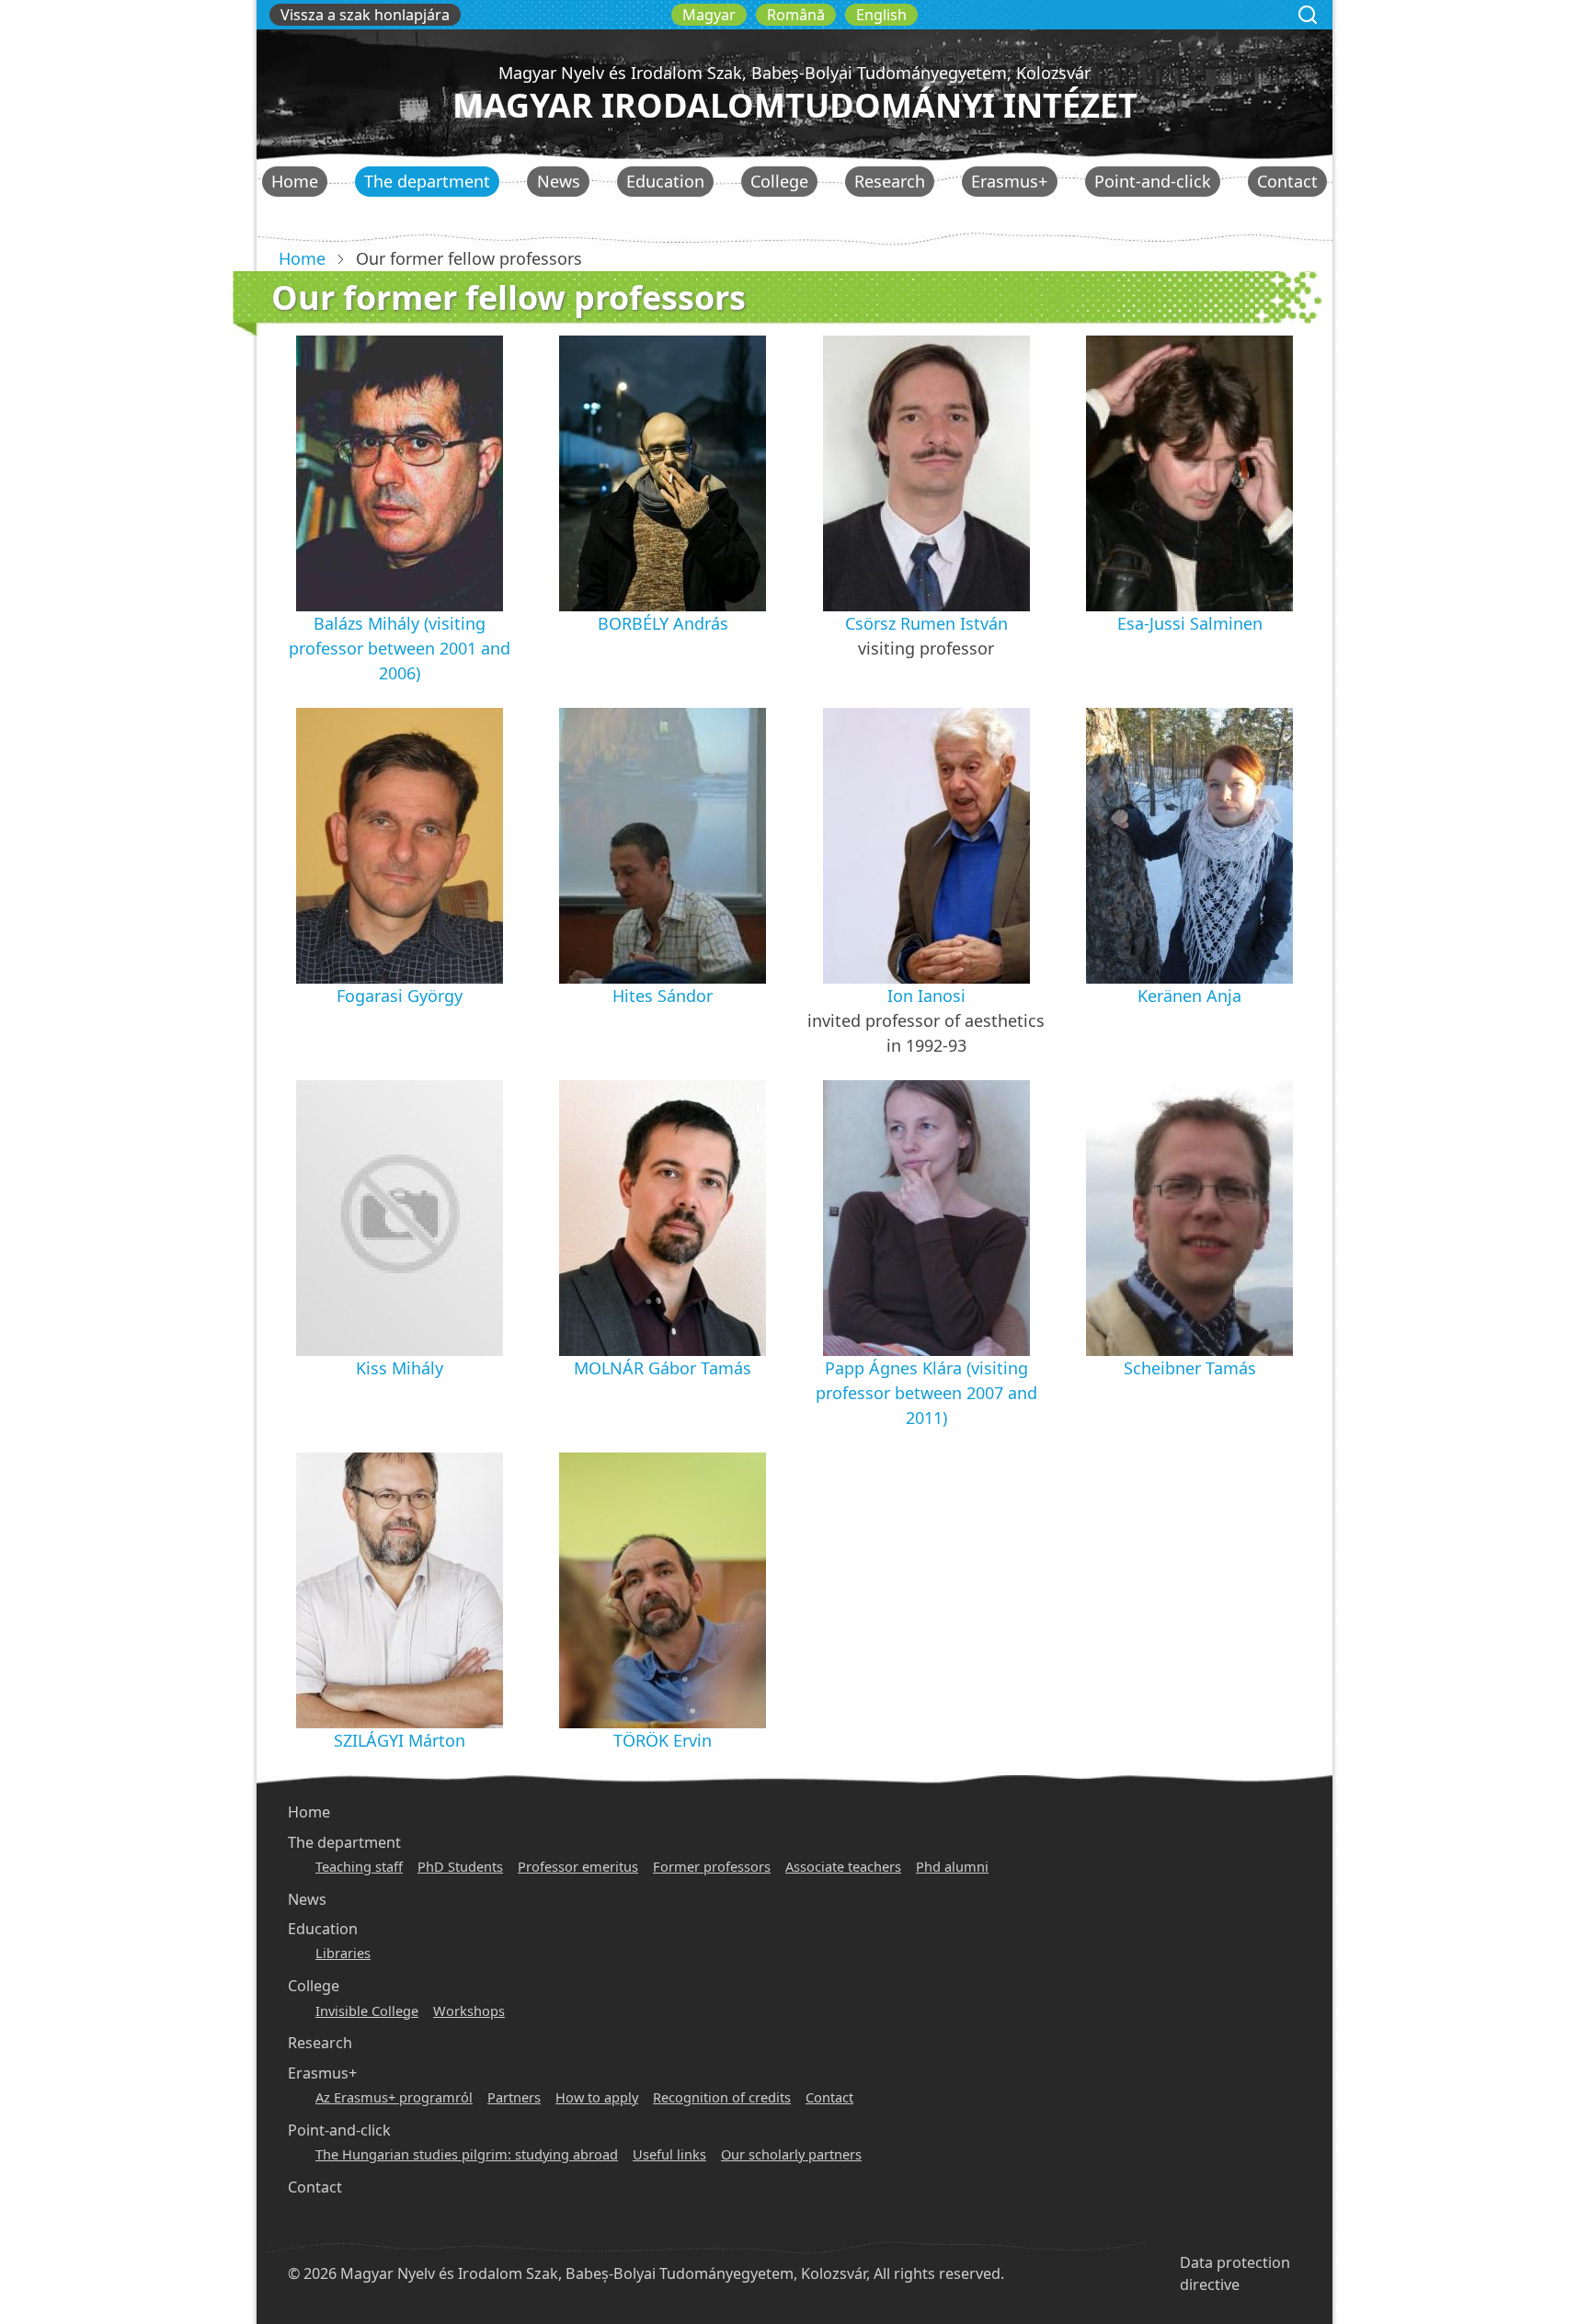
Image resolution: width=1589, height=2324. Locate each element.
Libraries (343, 1953)
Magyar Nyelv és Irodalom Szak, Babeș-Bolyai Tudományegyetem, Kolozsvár (794, 73)
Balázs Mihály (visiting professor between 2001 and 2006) (400, 648)
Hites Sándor (663, 996)
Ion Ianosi (926, 996)
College (779, 181)
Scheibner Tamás (1190, 1368)
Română (796, 15)
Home (295, 181)
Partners (514, 2097)
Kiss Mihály (400, 1368)
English (881, 15)
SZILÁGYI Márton (400, 1740)
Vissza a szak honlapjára (365, 15)
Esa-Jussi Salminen (1190, 623)
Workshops (469, 2011)
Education (665, 181)
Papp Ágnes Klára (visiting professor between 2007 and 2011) (926, 1393)
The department (427, 181)
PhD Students (460, 1866)
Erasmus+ (1009, 181)
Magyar (709, 15)
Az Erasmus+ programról (394, 2097)
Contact (1287, 181)
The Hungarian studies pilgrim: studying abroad (467, 2154)
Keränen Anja (1189, 996)
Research (890, 181)
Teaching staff (359, 1866)
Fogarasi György (400, 996)
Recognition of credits (722, 2097)
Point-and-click (1153, 181)
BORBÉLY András (663, 623)
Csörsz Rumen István (926, 623)
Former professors (712, 1866)
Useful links (669, 2154)
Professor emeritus (578, 1866)
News (559, 181)
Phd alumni (952, 1866)
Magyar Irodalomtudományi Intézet (795, 105)
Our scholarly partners (791, 2154)
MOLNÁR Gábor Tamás (663, 1368)
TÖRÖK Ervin (663, 1740)
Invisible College (367, 2011)
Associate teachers (843, 1866)
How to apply (597, 2097)
